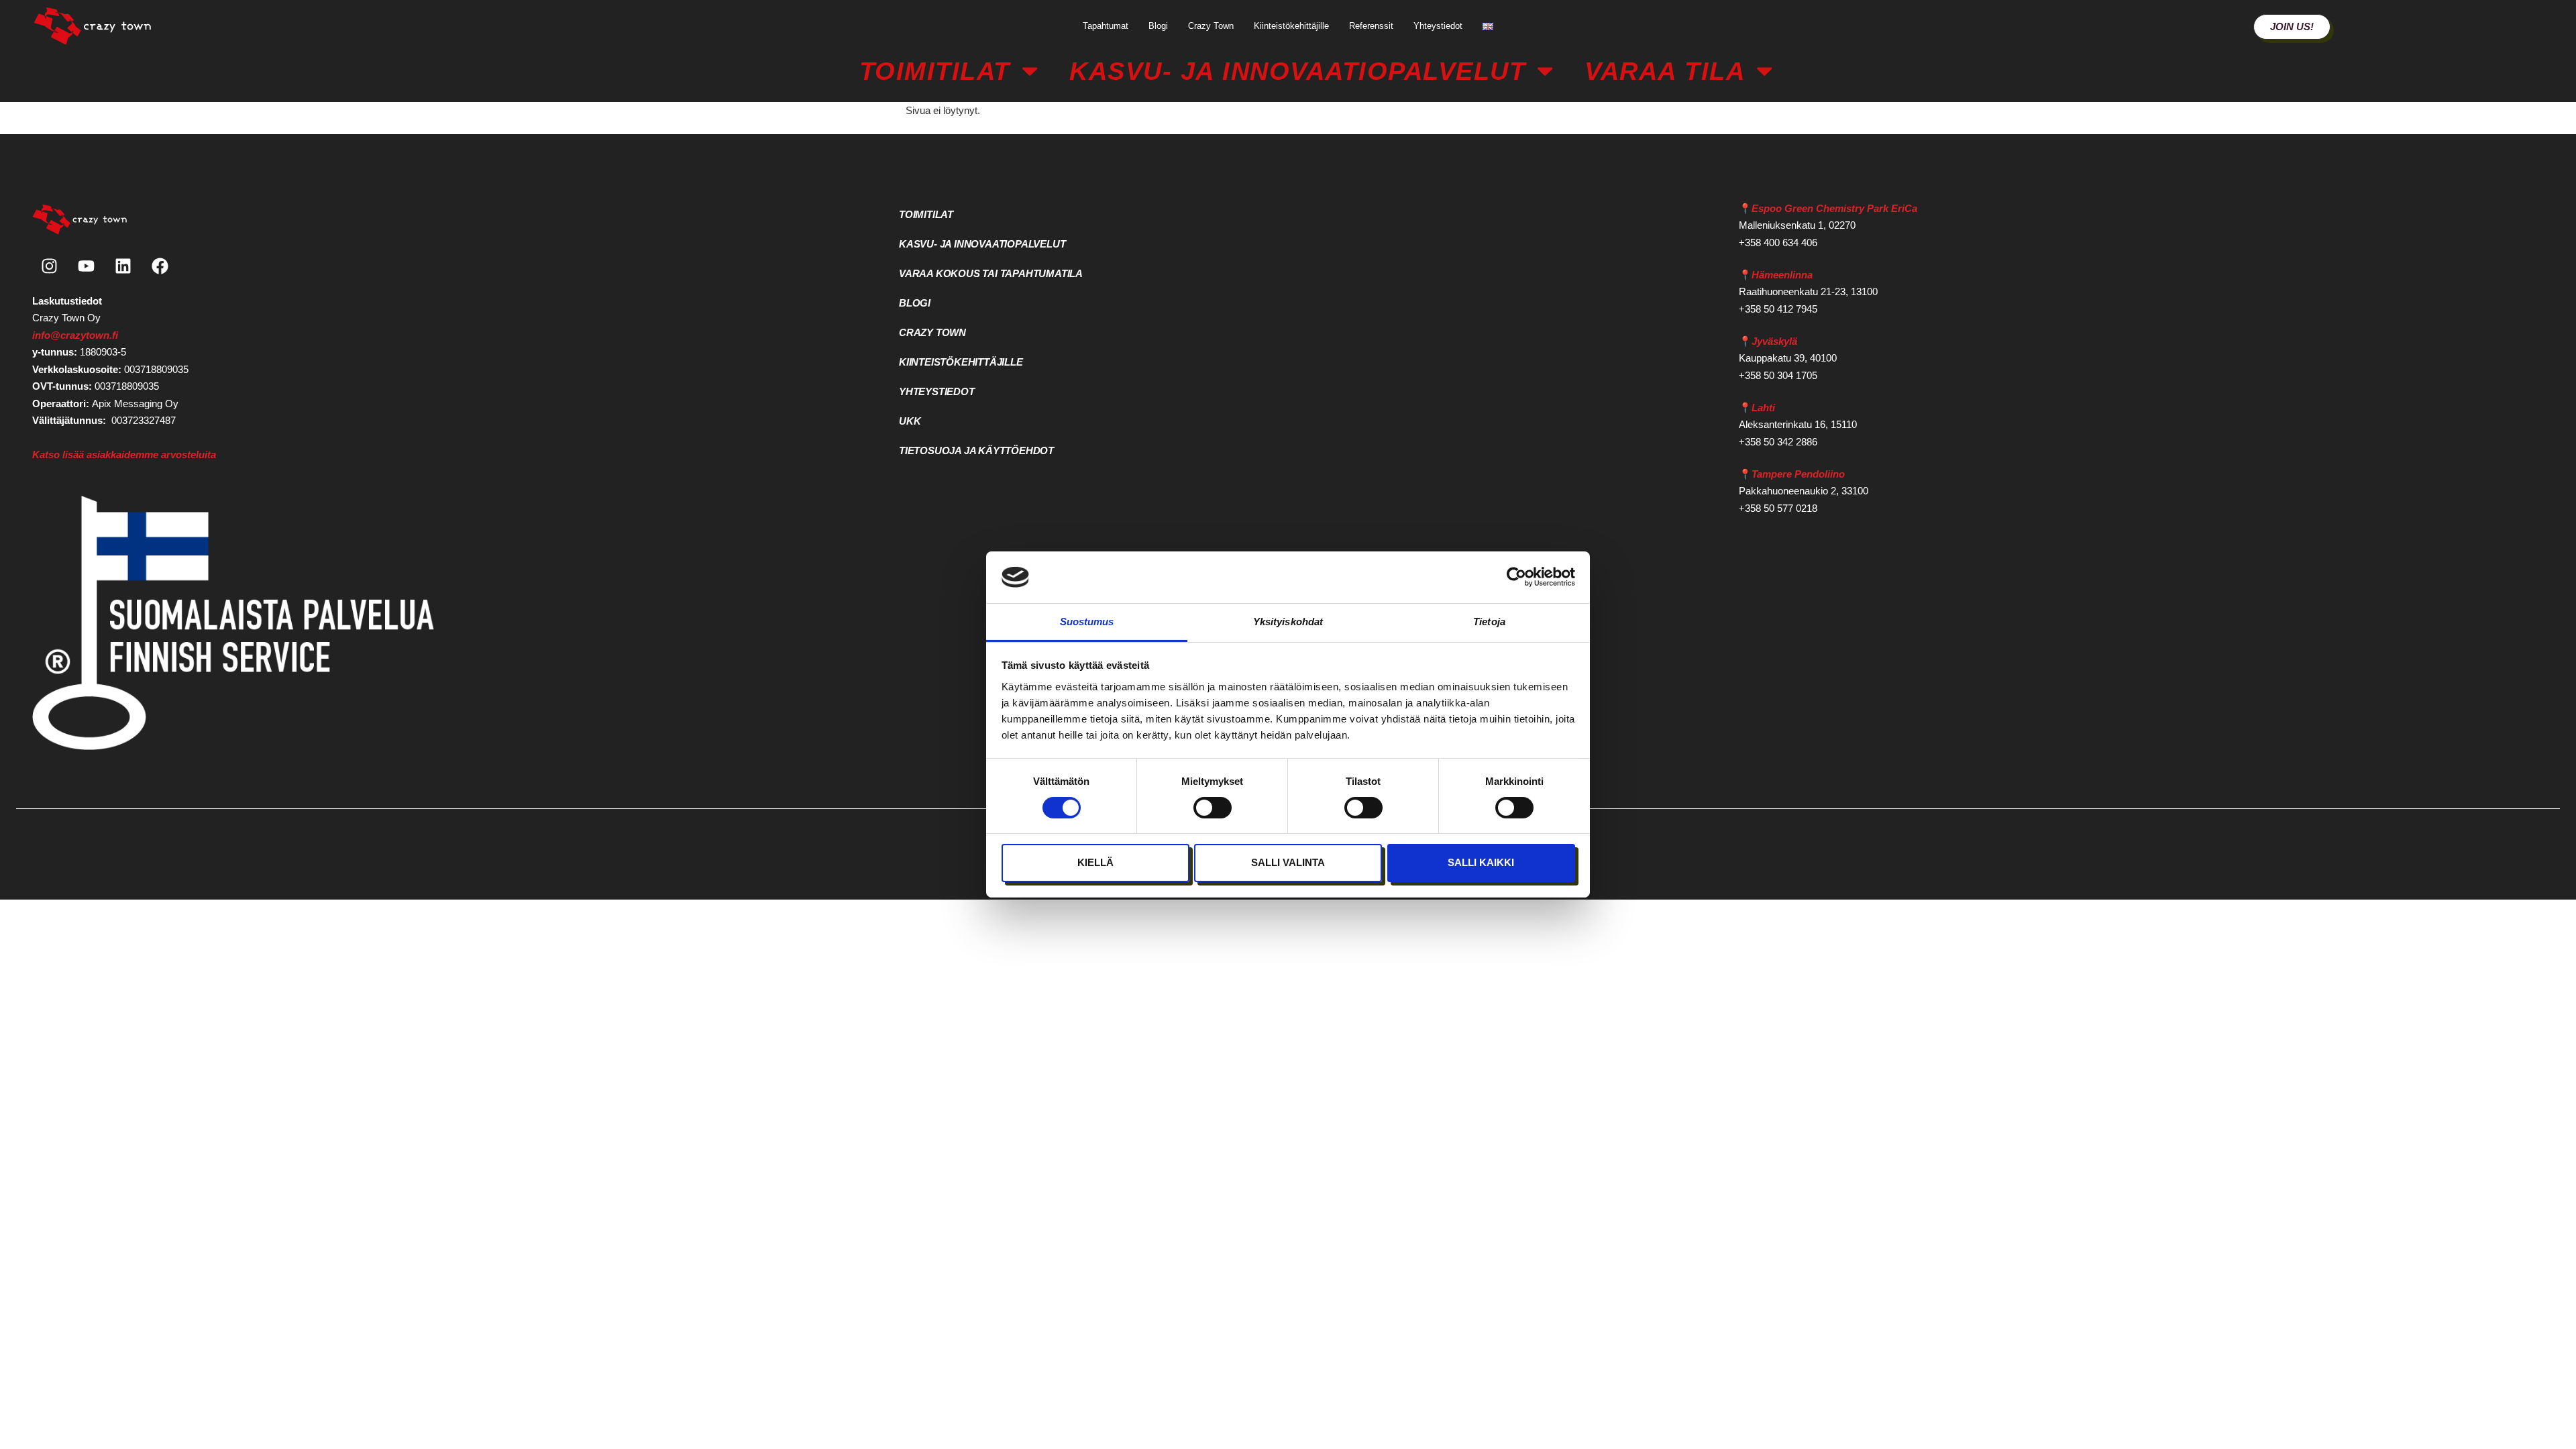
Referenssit (1371, 26)
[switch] (1213, 808)
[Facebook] (160, 266)
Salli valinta (1288, 862)
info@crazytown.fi (75, 335)
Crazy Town (1211, 26)
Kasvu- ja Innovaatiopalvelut (1297, 71)
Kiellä (1095, 862)
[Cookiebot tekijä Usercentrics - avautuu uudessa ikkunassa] (1516, 577)
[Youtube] (86, 266)
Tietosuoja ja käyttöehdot (976, 450)
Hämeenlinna (1782, 275)
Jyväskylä (1774, 341)
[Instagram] (49, 266)
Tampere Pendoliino (1798, 474)
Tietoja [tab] (1489, 622)
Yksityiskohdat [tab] (1288, 622)
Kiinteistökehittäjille (1291, 26)
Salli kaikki (1481, 862)
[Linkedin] (123, 266)
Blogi (1158, 26)
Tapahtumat (1106, 26)
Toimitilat (935, 71)
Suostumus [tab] (1087, 622)
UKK (910, 421)
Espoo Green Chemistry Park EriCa (1834, 208)
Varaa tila (1665, 71)
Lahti (1763, 408)
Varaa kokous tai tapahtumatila (991, 273)
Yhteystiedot (1438, 26)
